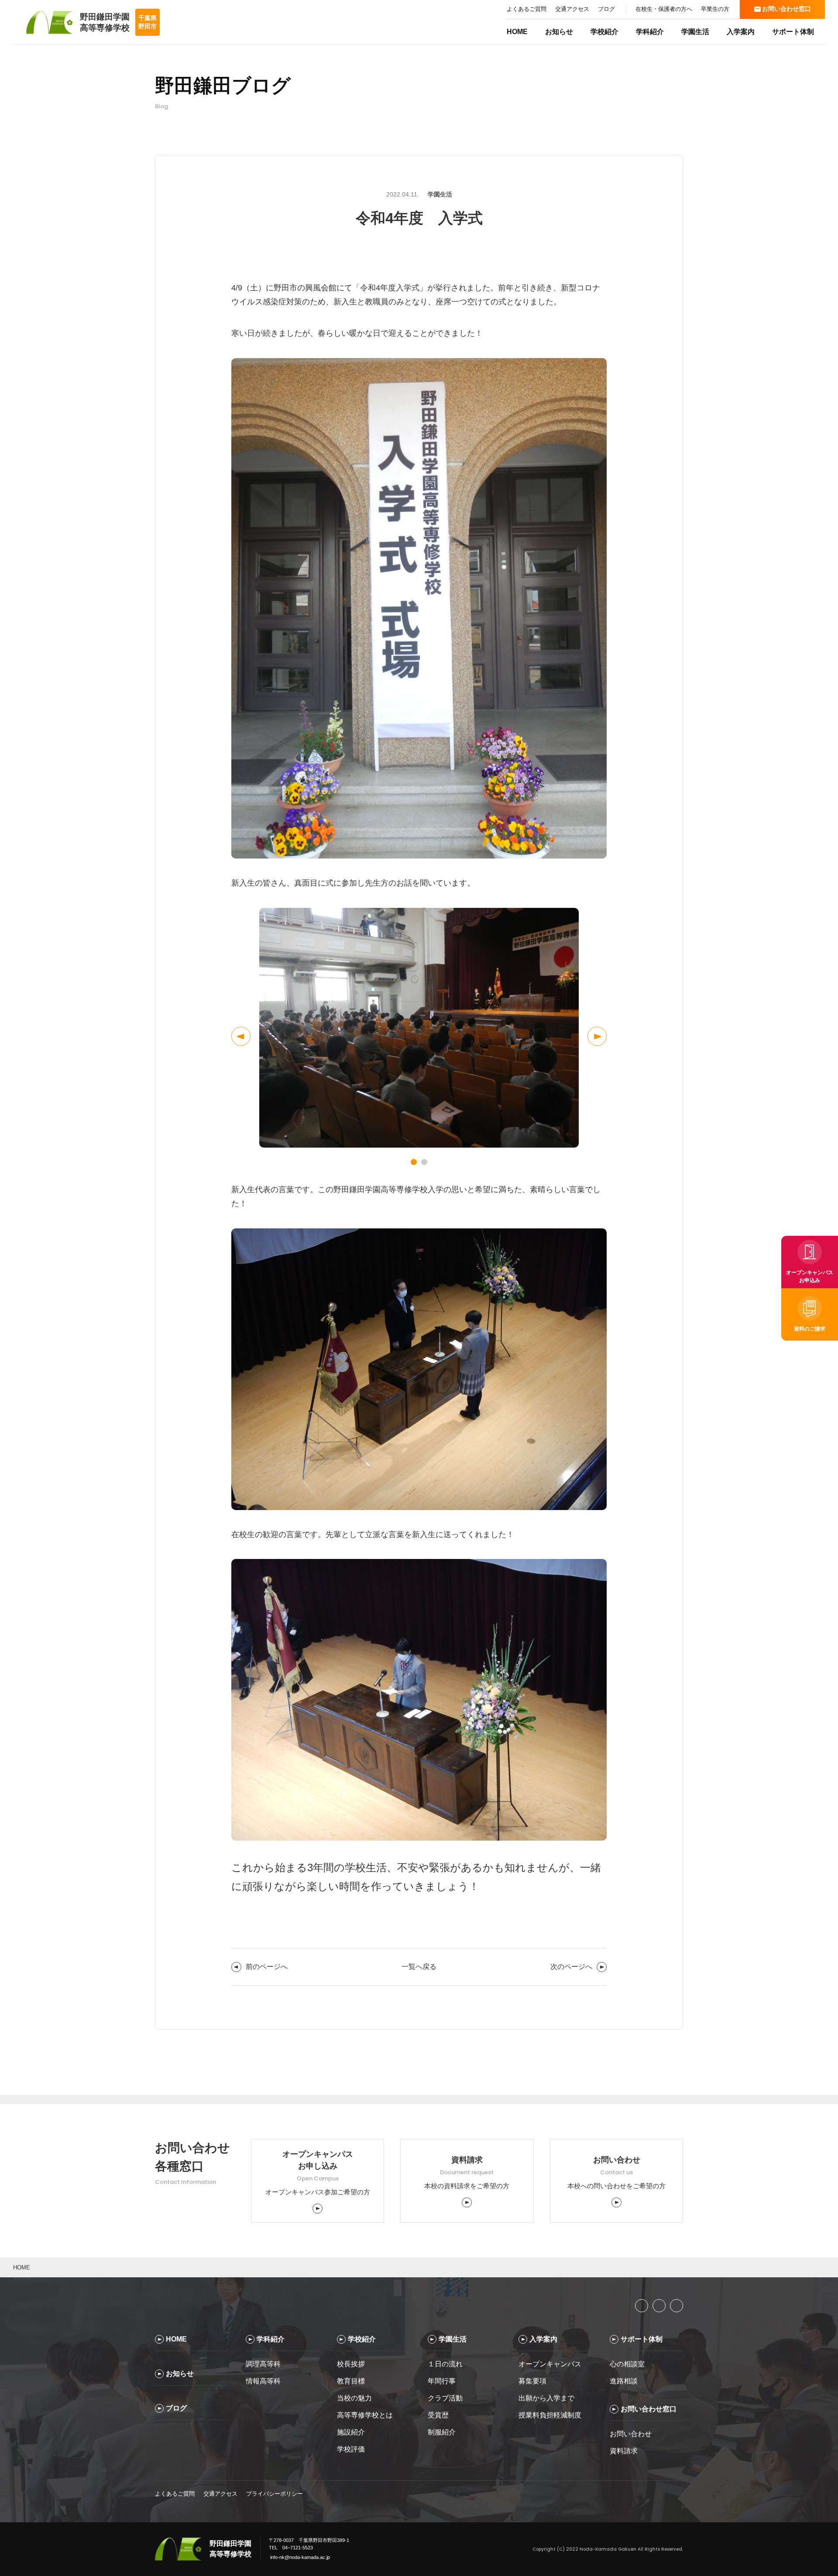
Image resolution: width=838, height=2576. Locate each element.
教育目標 (351, 2381)
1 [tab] (414, 1162)
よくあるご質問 (175, 2494)
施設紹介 (351, 2432)
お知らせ (559, 32)
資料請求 (624, 2451)
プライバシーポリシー (275, 2494)
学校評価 (351, 2449)
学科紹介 (650, 32)
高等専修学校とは (366, 2415)
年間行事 (442, 2381)
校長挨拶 (351, 2364)
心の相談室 (627, 2364)
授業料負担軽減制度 (551, 2415)
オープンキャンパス (550, 2364)
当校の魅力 (354, 2398)
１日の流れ (445, 2364)
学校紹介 (604, 32)
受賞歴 (438, 2415)
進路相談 (624, 2381)
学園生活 (695, 32)
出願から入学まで (546, 2398)
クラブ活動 (445, 2398)
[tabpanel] (419, 1028)
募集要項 (533, 2381)
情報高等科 (263, 2381)
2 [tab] (424, 1162)
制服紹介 (442, 2432)
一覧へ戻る (419, 1967)
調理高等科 (263, 2364)
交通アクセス (220, 2494)
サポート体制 (793, 32)
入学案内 (741, 32)
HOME (517, 32)
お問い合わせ (631, 2434)
